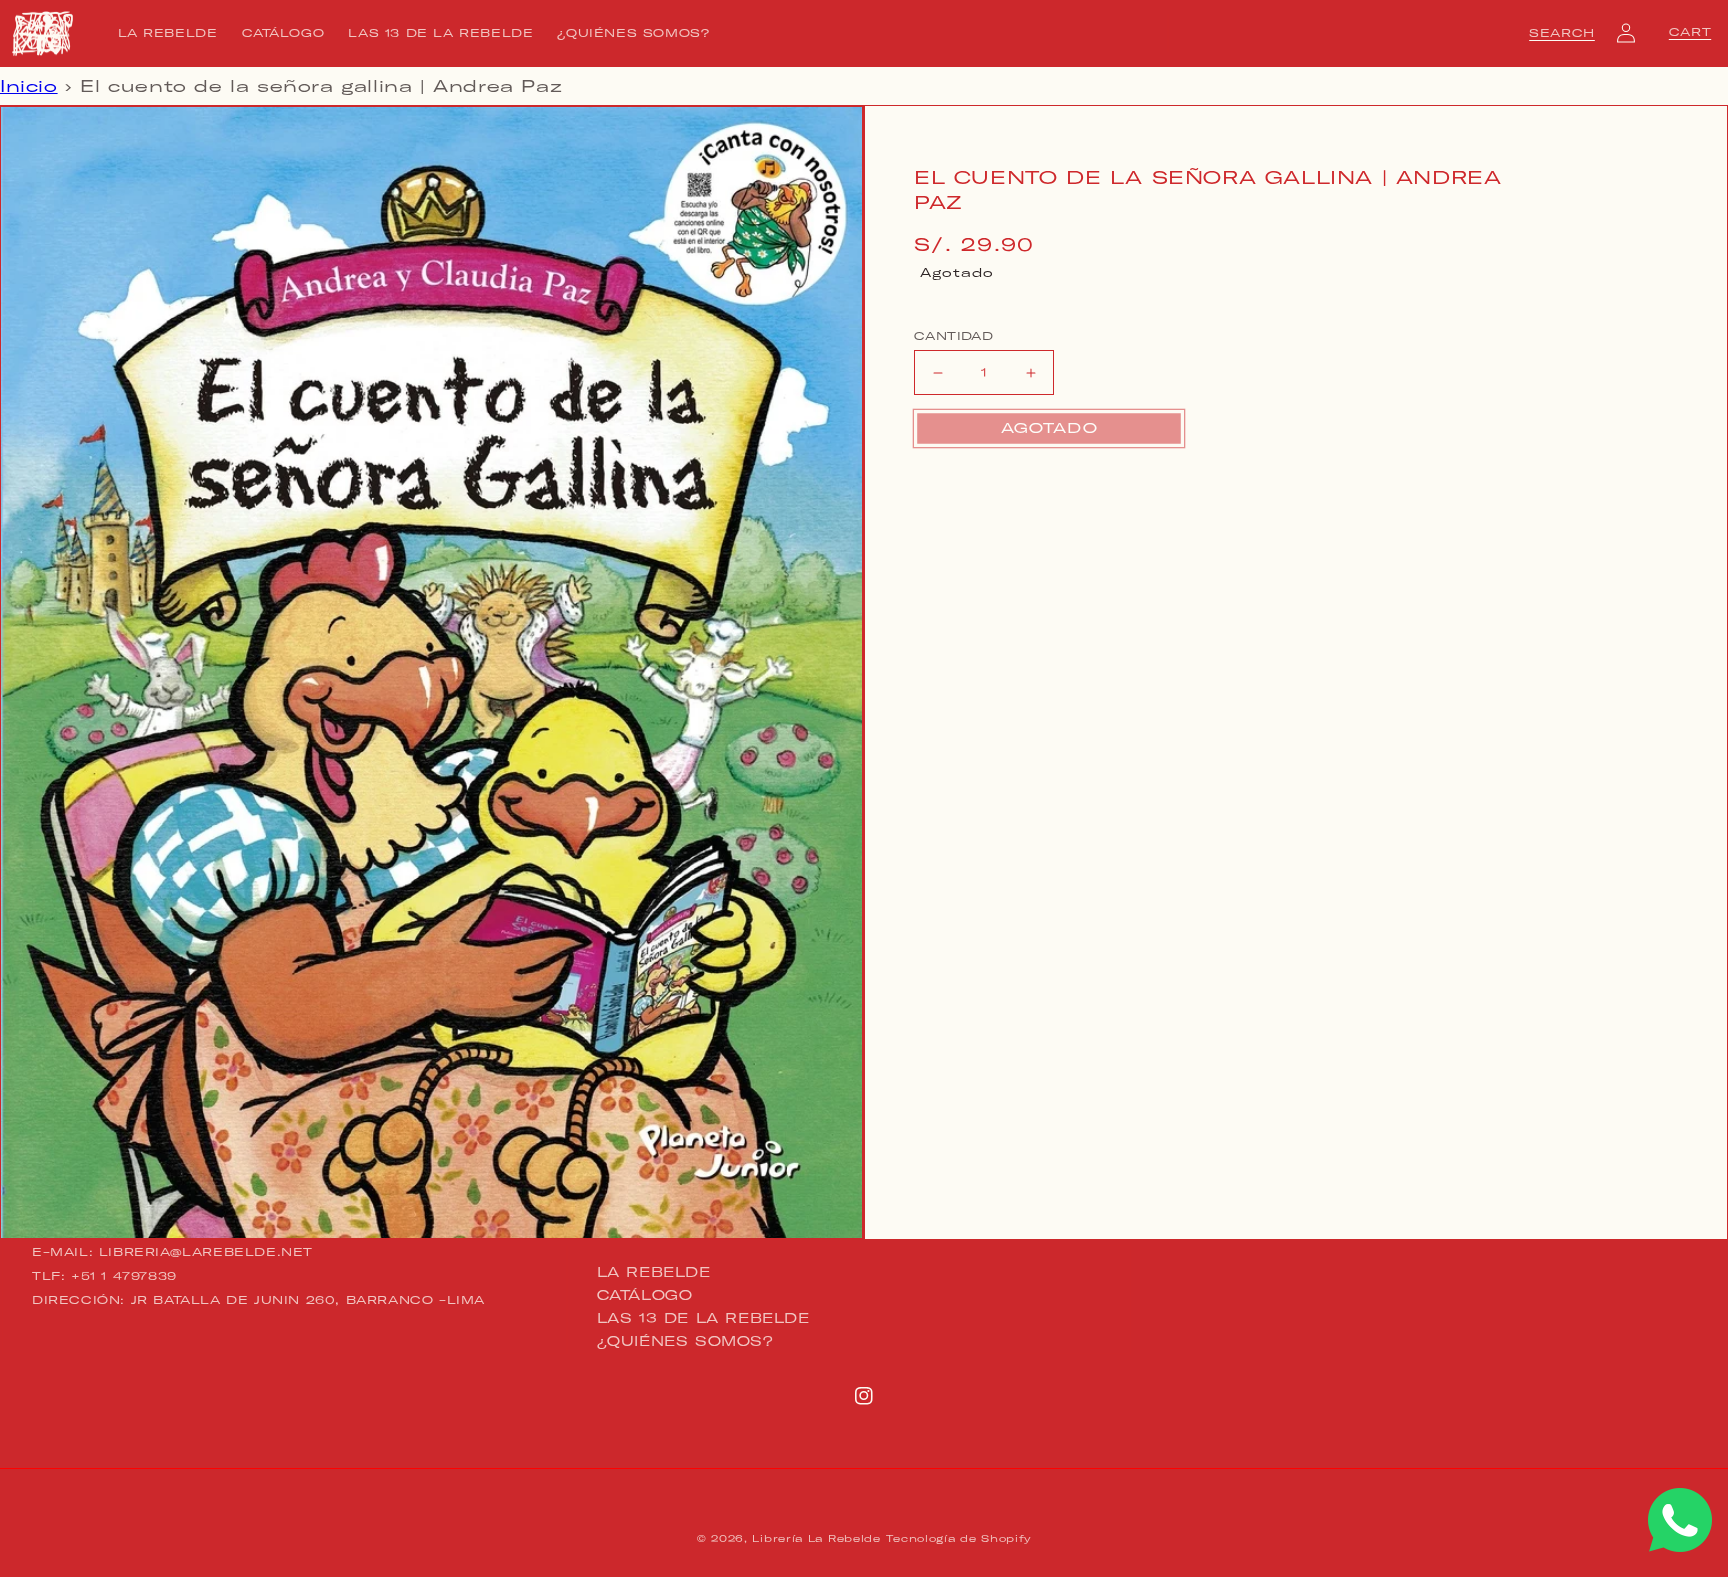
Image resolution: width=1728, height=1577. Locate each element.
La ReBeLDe (654, 1273)
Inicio (29, 86)
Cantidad (953, 336)
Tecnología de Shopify (958, 1538)
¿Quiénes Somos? (685, 1341)
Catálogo (645, 1295)
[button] (1562, 33)
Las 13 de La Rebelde (703, 1318)
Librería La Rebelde (816, 1538)
